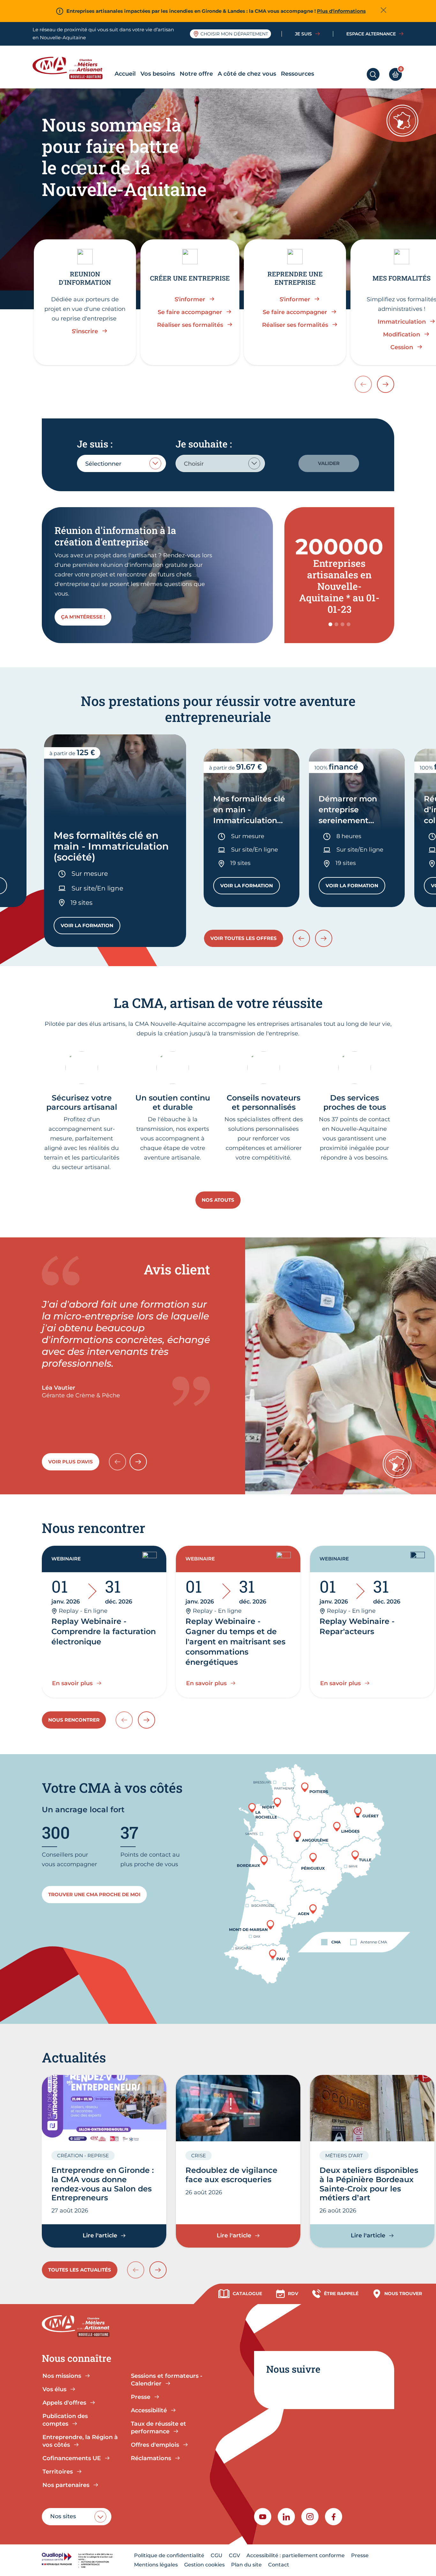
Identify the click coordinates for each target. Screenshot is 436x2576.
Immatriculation (402, 322)
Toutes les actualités (80, 2270)
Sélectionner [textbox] (103, 464)
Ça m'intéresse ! (83, 617)
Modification (402, 334)
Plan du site (246, 2565)
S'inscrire (85, 331)
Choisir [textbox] (194, 464)
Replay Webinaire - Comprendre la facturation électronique (104, 1631)
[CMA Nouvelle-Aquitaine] (72, 68)
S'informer (190, 299)
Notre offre (196, 74)
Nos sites (63, 2516)
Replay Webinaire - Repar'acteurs (357, 1626)
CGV (234, 2555)
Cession (402, 347)
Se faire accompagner (190, 312)
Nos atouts (218, 1200)
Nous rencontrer (74, 1720)
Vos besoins (158, 74)
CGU (217, 2555)
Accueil (125, 74)
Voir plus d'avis (71, 1462)
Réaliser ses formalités (190, 325)
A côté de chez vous (247, 74)
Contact (279, 2565)
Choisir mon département (234, 34)
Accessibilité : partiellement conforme (296, 2555)
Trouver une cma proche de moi (94, 1894)
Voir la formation (90, 927)
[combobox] (121, 463)
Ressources (297, 74)
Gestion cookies (204, 2565)
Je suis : (95, 444)
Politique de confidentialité (169, 2555)
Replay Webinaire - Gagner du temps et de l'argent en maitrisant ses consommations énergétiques (235, 1642)
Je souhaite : (204, 444)
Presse (360, 2555)
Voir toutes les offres (244, 938)
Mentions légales (156, 2565)
